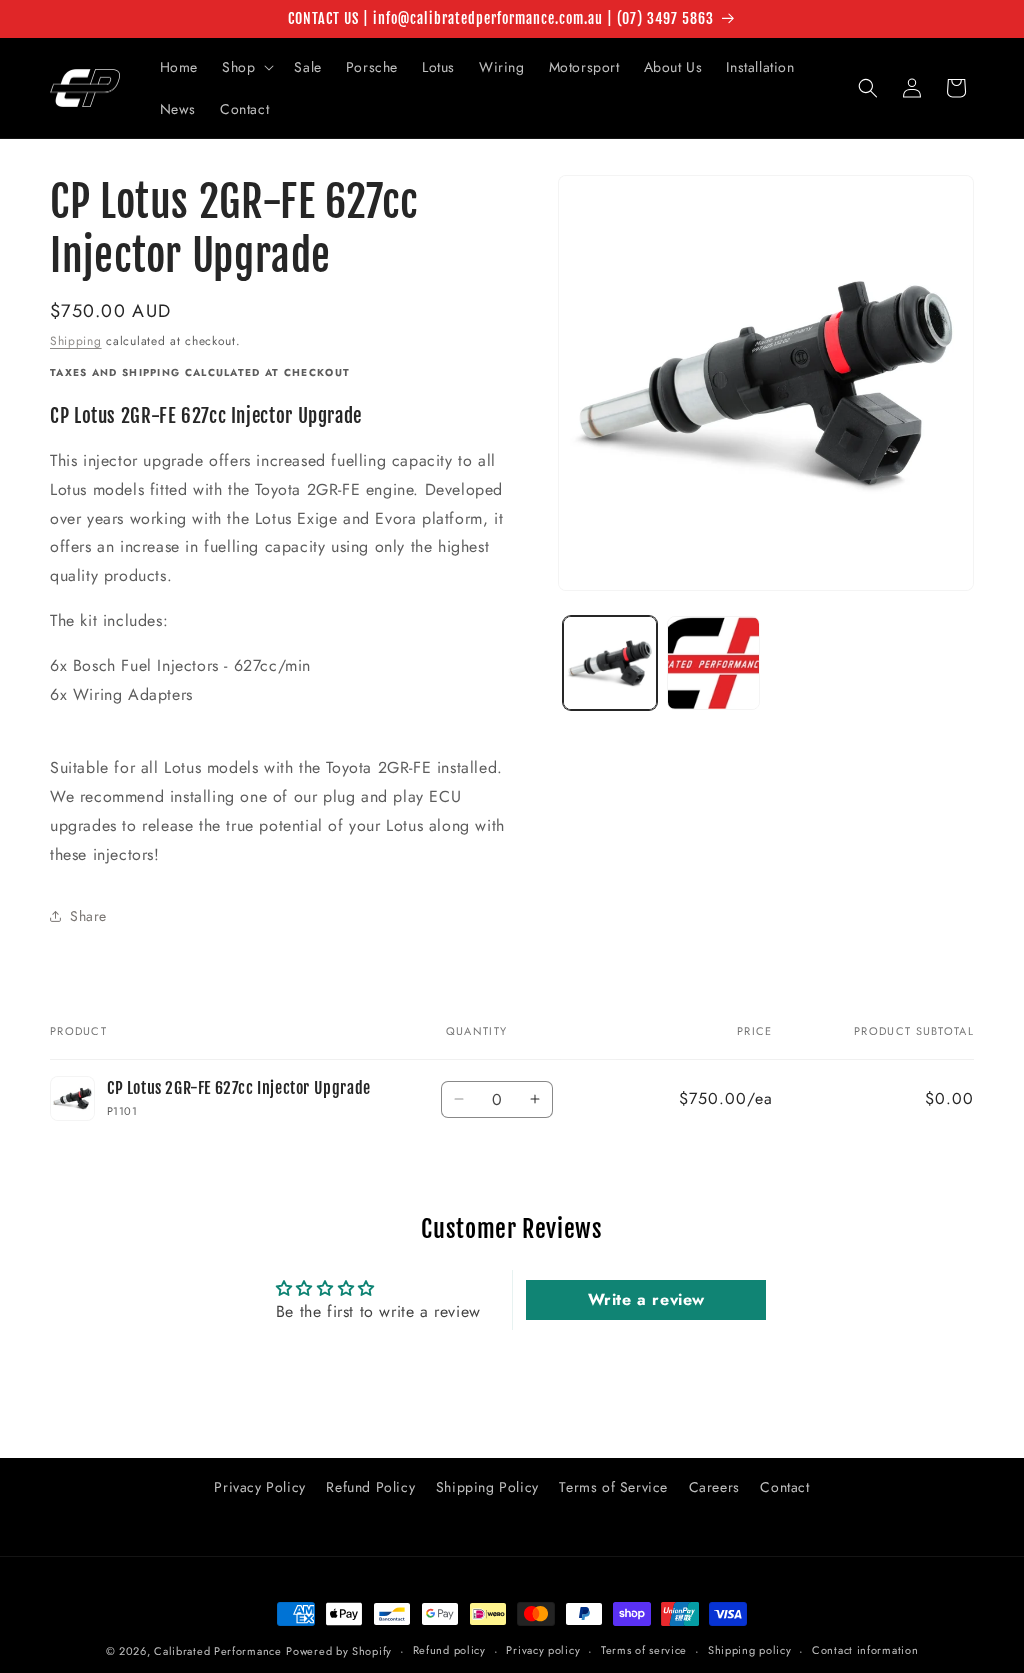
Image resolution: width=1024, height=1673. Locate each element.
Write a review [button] (646, 1299)
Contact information (865, 1650)
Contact (784, 1487)
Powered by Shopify (339, 1651)
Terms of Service (613, 1487)
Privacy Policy (259, 1487)
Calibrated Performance (217, 1651)
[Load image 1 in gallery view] (609, 662)
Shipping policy (750, 1650)
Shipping (76, 341)
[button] (246, 67)
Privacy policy (543, 1650)
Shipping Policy (487, 1487)
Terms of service (644, 1650)
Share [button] (88, 916)
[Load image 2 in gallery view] (713, 662)
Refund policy (449, 1650)
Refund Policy (370, 1487)
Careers (714, 1487)
